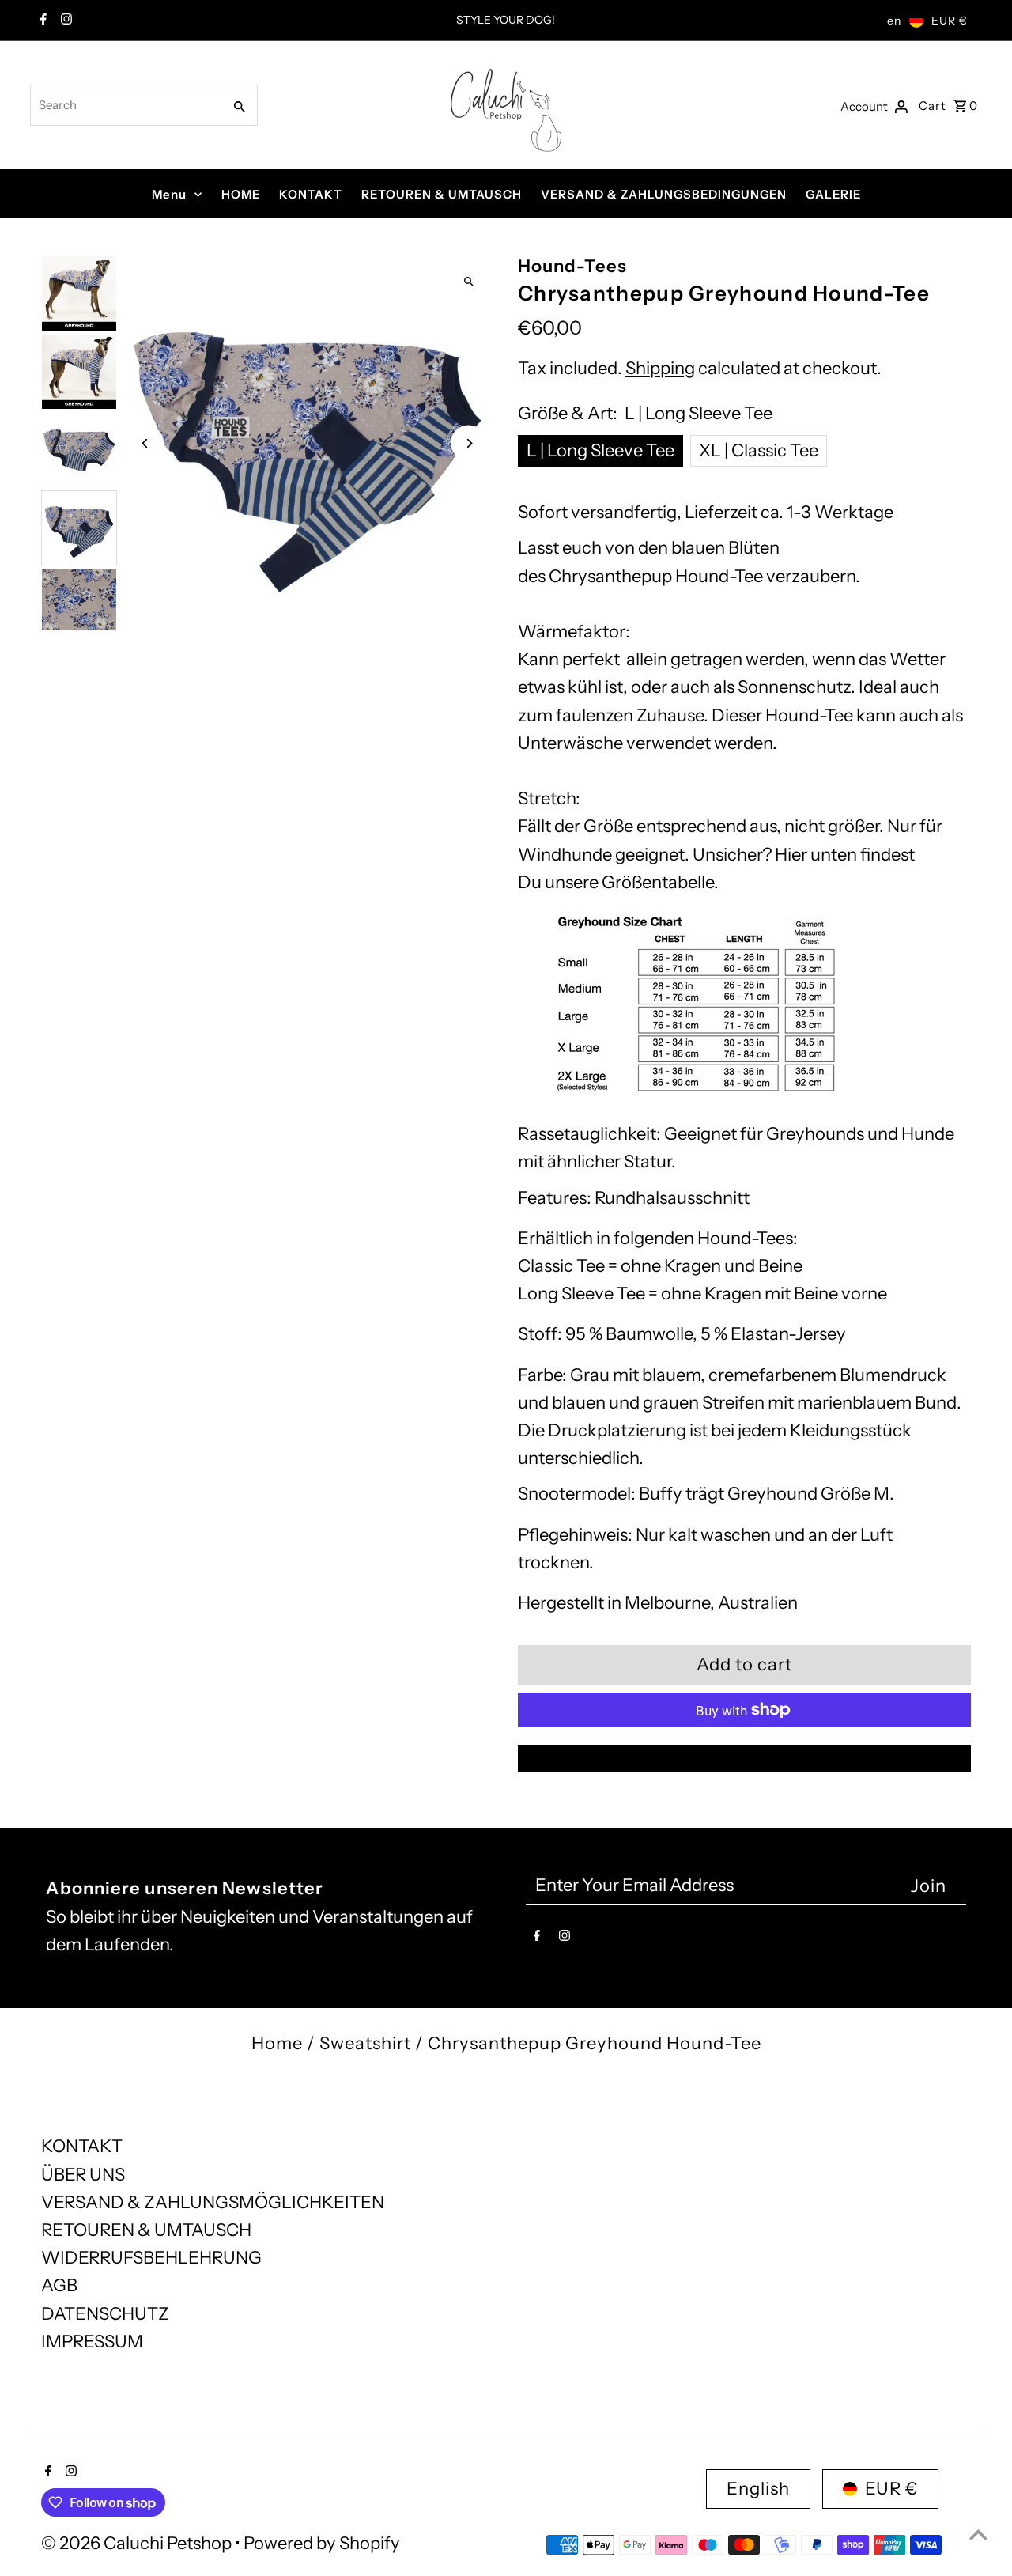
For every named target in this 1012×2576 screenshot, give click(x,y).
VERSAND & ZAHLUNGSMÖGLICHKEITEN (213, 2202)
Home (277, 2043)
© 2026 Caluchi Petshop (138, 2543)
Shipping (660, 368)
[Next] (468, 443)
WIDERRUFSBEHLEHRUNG (151, 2258)
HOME (241, 194)
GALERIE (833, 194)
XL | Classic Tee (759, 450)
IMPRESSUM (92, 2341)
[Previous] (146, 443)
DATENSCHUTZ (105, 2314)
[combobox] (125, 105)
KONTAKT (311, 194)
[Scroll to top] (978, 2534)
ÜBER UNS (83, 2175)
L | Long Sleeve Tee (600, 450)
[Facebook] (42, 21)
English (758, 2489)
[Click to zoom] (468, 281)
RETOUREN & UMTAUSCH (442, 194)
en (894, 21)
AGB (59, 2285)
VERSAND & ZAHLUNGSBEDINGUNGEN (664, 194)
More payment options (745, 1759)
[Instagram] (64, 21)
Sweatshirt (365, 2043)
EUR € (950, 21)
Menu (169, 194)
